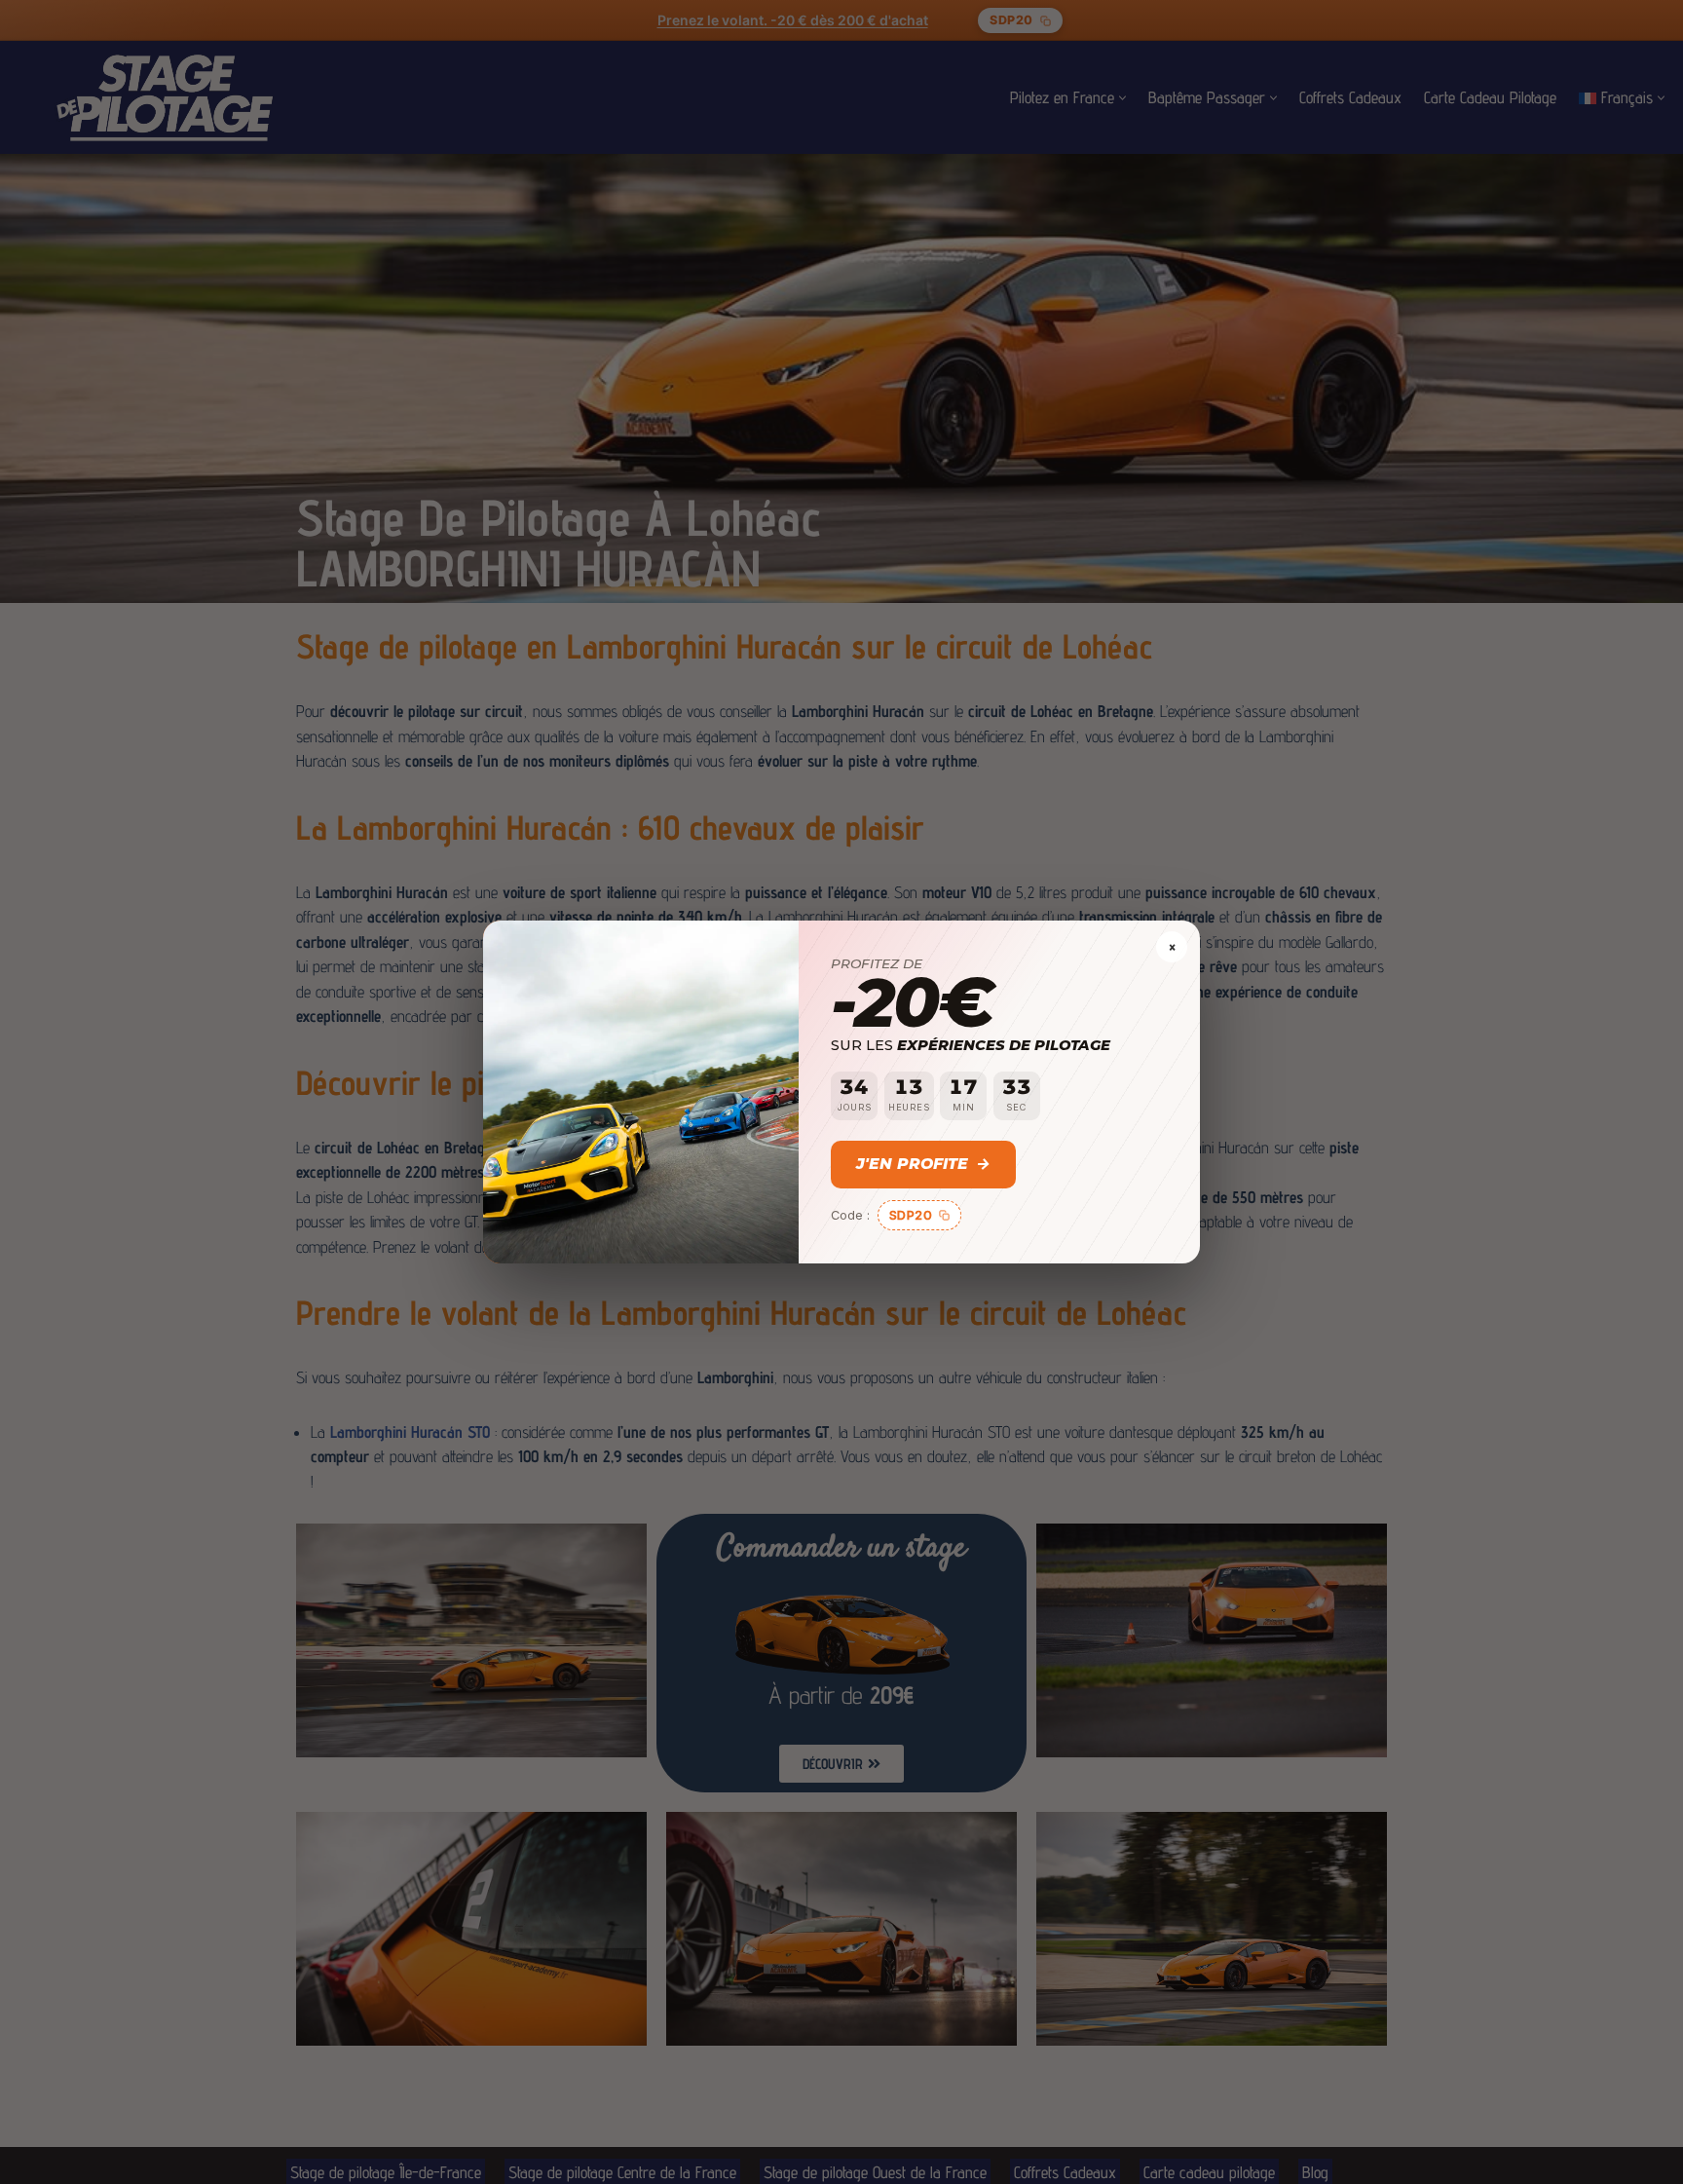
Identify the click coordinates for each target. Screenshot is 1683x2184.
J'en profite (923, 1164)
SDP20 (911, 1215)
